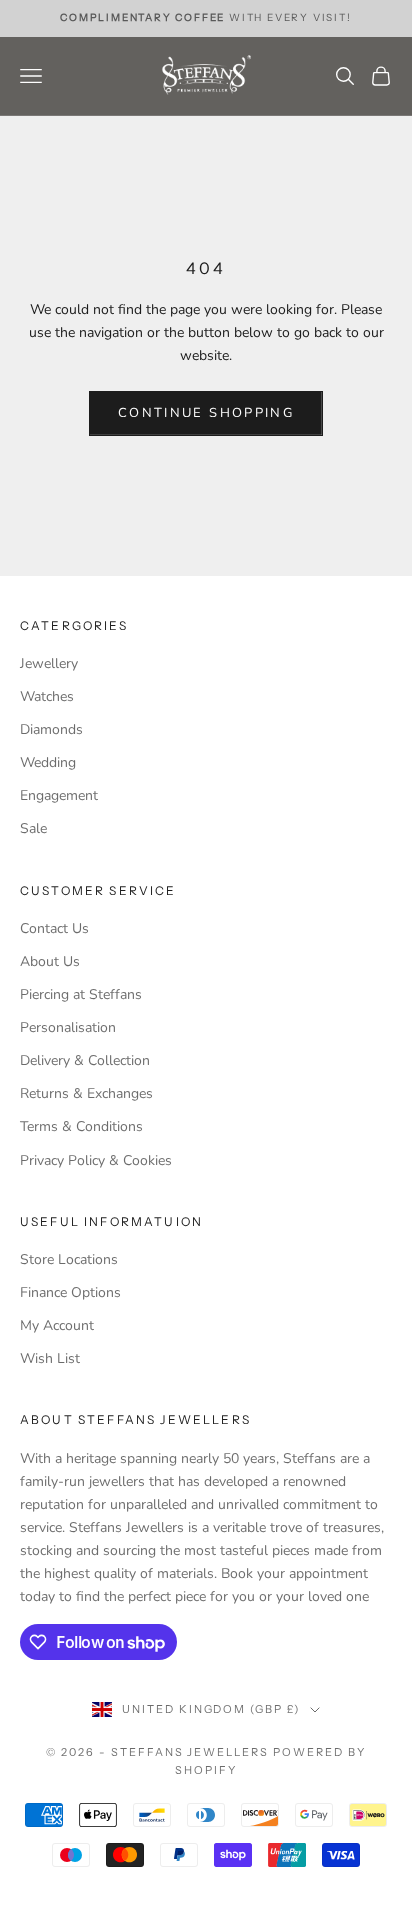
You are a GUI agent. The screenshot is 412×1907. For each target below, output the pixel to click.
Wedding (48, 762)
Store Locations (69, 1259)
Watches (47, 696)
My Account (57, 1325)
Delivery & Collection (85, 1060)
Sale (33, 828)
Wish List (50, 1358)
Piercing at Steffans (81, 994)
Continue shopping (206, 413)
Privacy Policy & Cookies (96, 1160)
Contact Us (54, 928)
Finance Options (70, 1292)
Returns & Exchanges (86, 1093)
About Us (50, 961)
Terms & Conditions (81, 1126)
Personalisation (68, 1027)
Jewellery (49, 663)
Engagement (59, 795)
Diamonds (51, 729)
